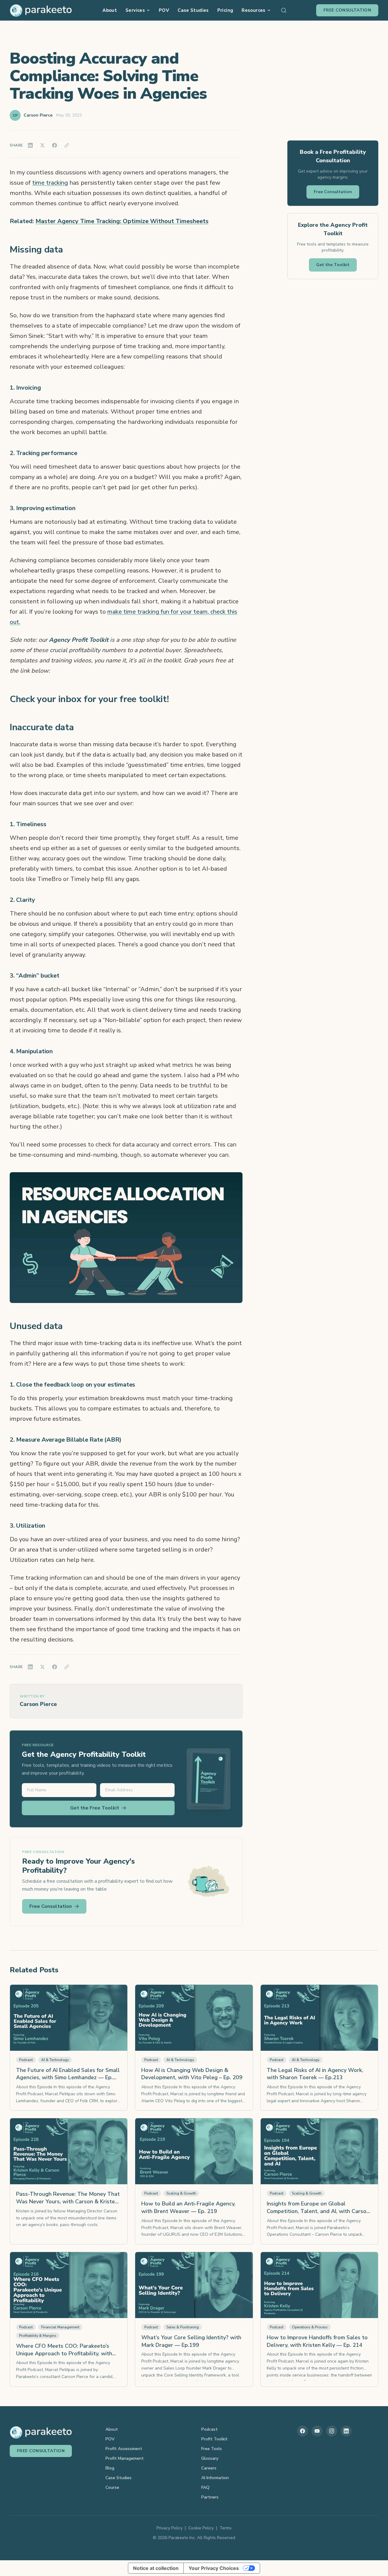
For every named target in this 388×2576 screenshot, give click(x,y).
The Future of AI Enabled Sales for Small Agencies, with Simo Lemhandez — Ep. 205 (68, 2078)
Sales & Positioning (183, 2327)
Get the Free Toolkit (95, 1808)
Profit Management (125, 2458)
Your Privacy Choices (214, 2568)
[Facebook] (303, 2431)
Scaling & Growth (181, 2193)
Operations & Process (310, 2327)
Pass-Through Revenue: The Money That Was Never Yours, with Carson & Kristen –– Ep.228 (68, 2202)
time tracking (50, 183)
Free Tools (212, 2449)
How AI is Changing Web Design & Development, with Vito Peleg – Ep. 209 (192, 2074)
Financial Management (60, 2327)
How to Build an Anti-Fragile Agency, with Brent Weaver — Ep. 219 (188, 2207)
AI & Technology (55, 2060)
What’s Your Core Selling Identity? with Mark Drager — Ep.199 (191, 2341)
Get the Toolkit (333, 265)
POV (164, 10)
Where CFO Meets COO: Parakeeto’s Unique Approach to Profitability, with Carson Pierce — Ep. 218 (64, 2353)
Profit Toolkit (214, 2439)
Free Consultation (347, 10)
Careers (209, 2468)
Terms (226, 2528)
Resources (253, 10)
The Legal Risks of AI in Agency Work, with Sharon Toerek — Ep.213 (315, 2074)
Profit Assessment (124, 2449)
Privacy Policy (169, 2528)
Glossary (210, 2458)
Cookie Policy (201, 2528)
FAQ (205, 2487)
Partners (210, 2497)
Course (112, 2487)
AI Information (215, 2478)
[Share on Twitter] (42, 145)
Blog (110, 2468)
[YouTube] (317, 2431)
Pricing (225, 10)
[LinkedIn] (346, 2431)
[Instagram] (332, 2431)
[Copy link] (67, 145)
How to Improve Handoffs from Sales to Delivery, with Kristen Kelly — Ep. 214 (317, 2341)
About (110, 10)
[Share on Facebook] (55, 145)
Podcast (26, 2060)
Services (135, 10)
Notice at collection (156, 2568)
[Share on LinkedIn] (30, 145)
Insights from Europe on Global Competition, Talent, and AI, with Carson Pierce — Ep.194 (318, 2211)
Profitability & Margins (38, 2336)
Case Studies (193, 10)
